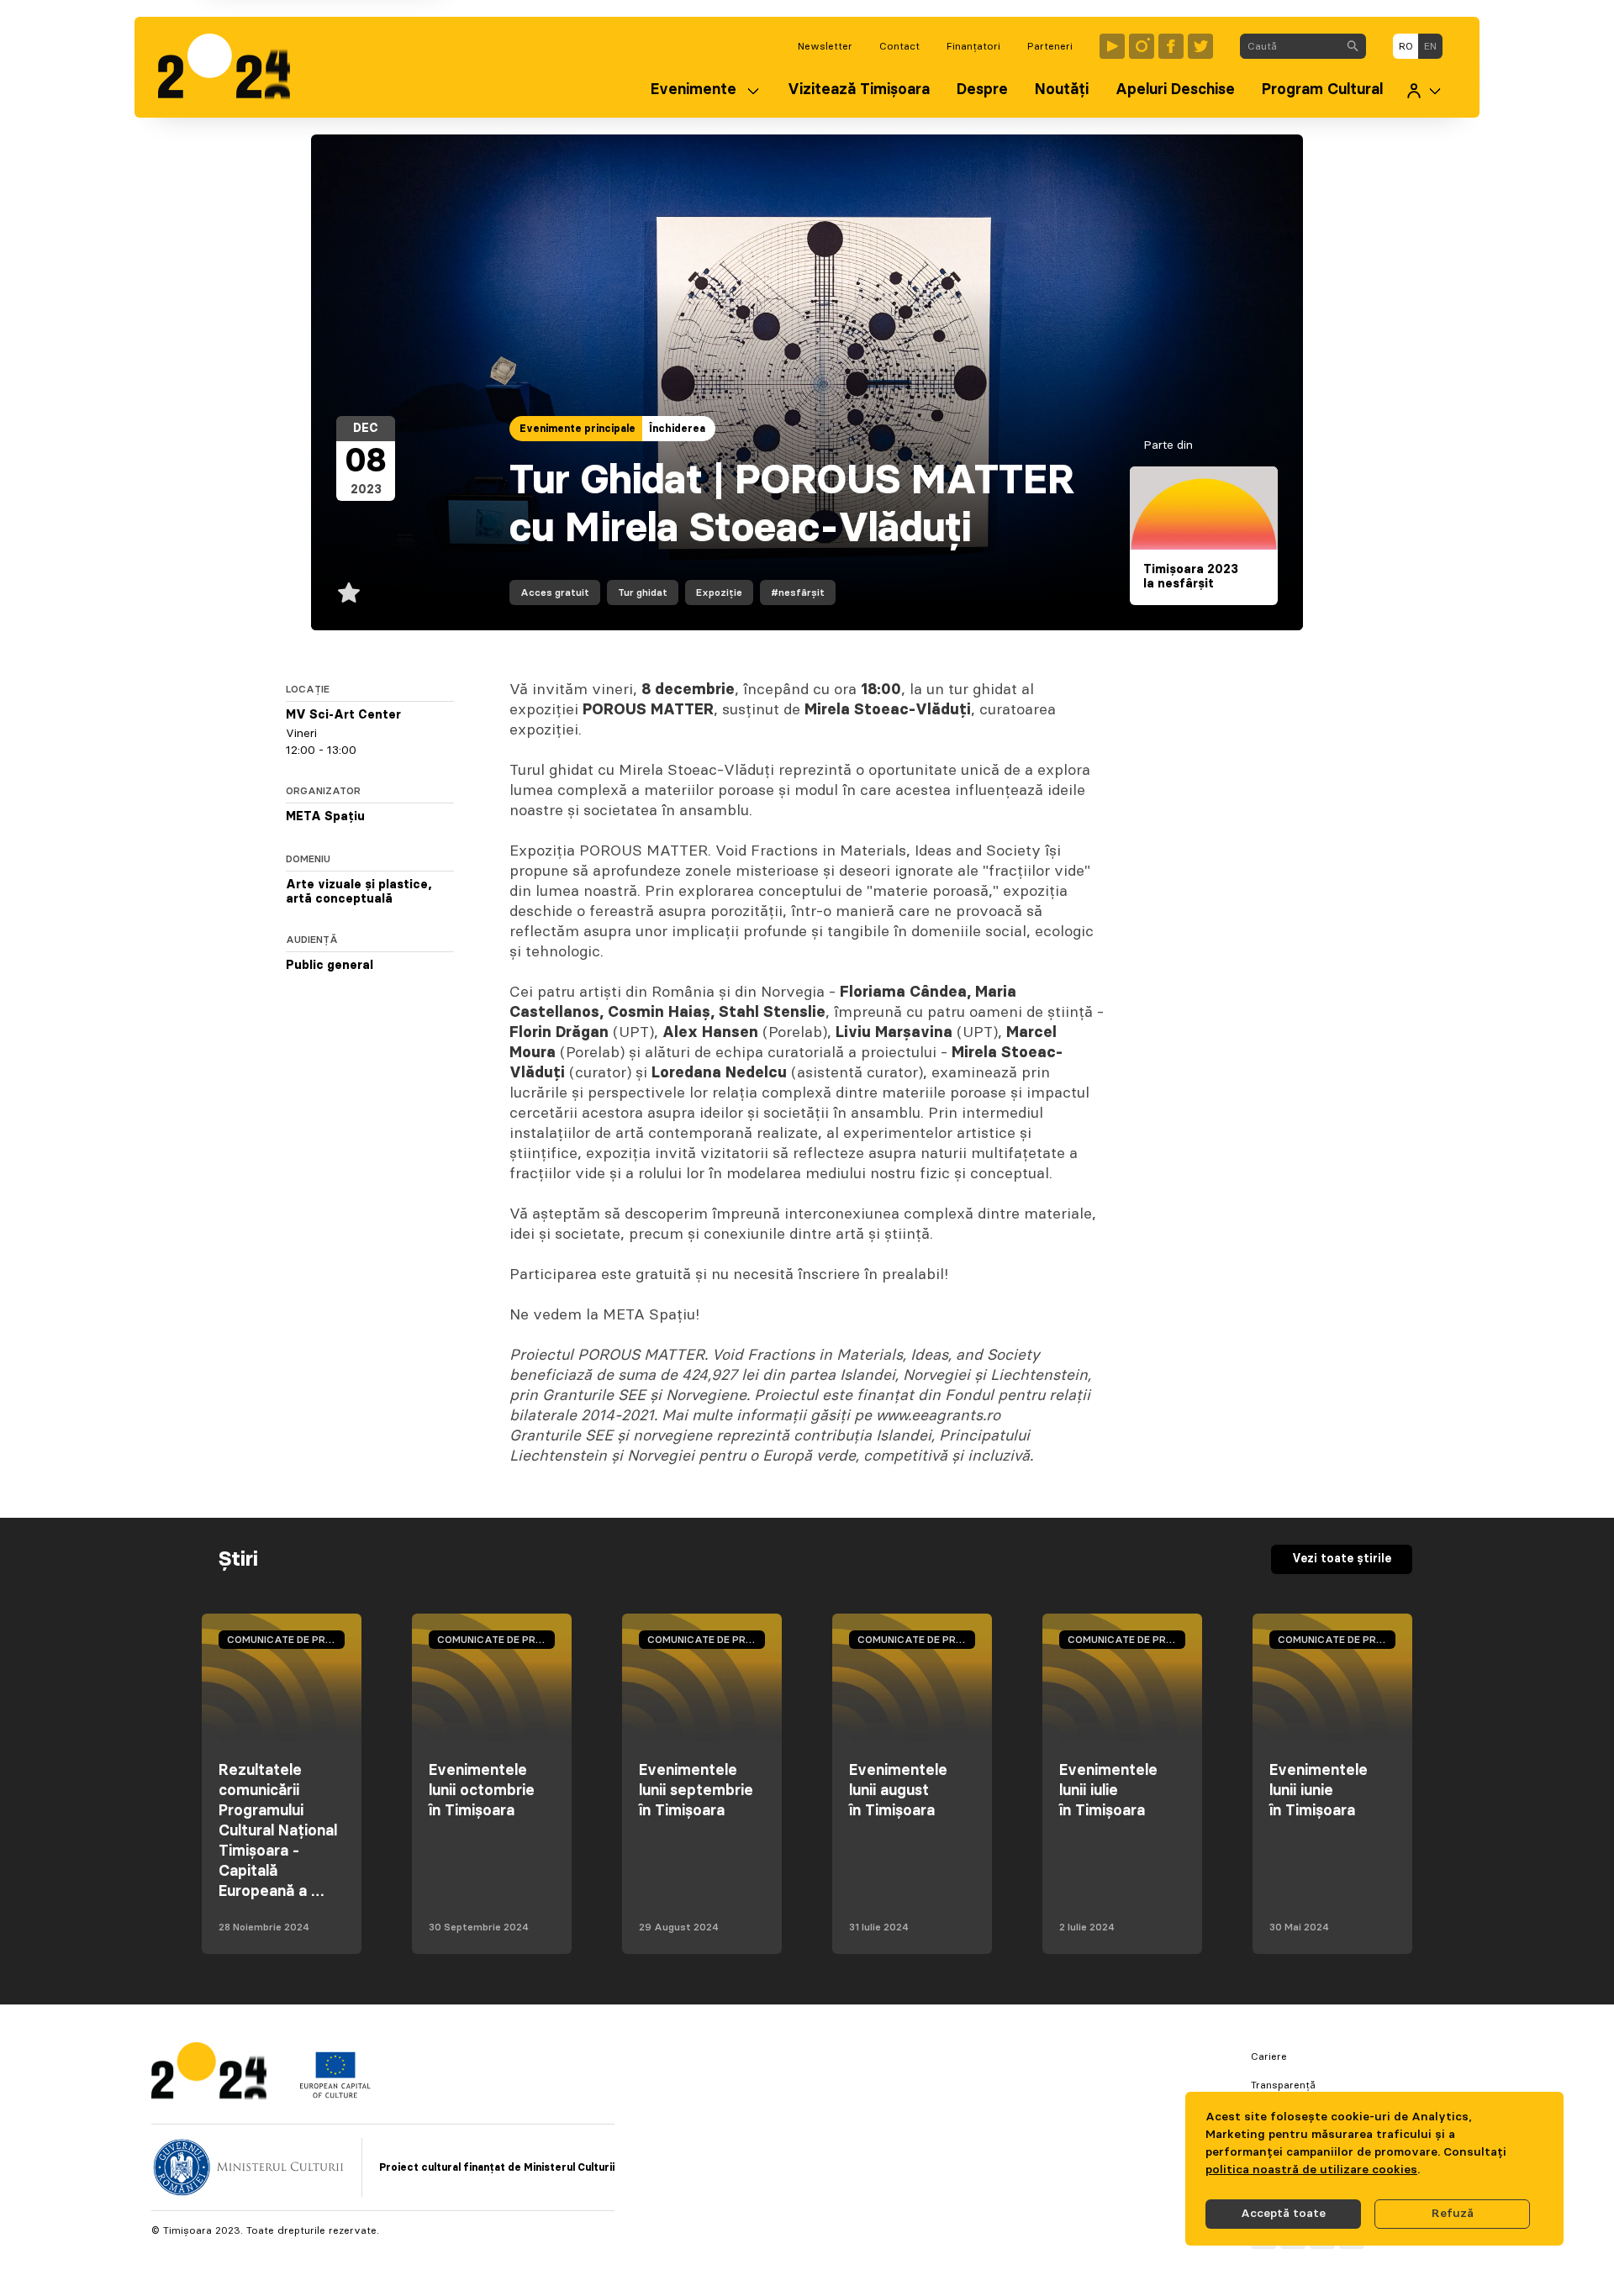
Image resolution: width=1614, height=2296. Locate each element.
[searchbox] (1290, 46)
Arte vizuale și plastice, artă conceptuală (359, 893)
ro (1406, 46)
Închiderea (677, 429)
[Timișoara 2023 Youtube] (1112, 46)
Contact (899, 46)
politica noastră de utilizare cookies (1311, 2170)
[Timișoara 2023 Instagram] (1142, 46)
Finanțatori (973, 46)
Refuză (1453, 2214)
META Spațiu (325, 817)
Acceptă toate (1283, 2214)
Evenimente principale (578, 429)
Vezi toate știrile (1342, 1559)
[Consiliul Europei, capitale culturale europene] (335, 2094)
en (1430, 46)
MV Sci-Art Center (343, 715)
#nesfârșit (798, 592)
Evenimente (694, 90)
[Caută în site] (1353, 46)
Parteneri (1050, 46)
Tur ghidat (643, 592)
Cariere (1269, 2056)
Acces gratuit (555, 592)
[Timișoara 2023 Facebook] (1171, 46)
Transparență (1283, 2085)
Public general (330, 966)
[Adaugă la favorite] (349, 592)
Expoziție (719, 592)
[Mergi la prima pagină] (232, 67)
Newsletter (825, 46)
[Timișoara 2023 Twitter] (1200, 46)
